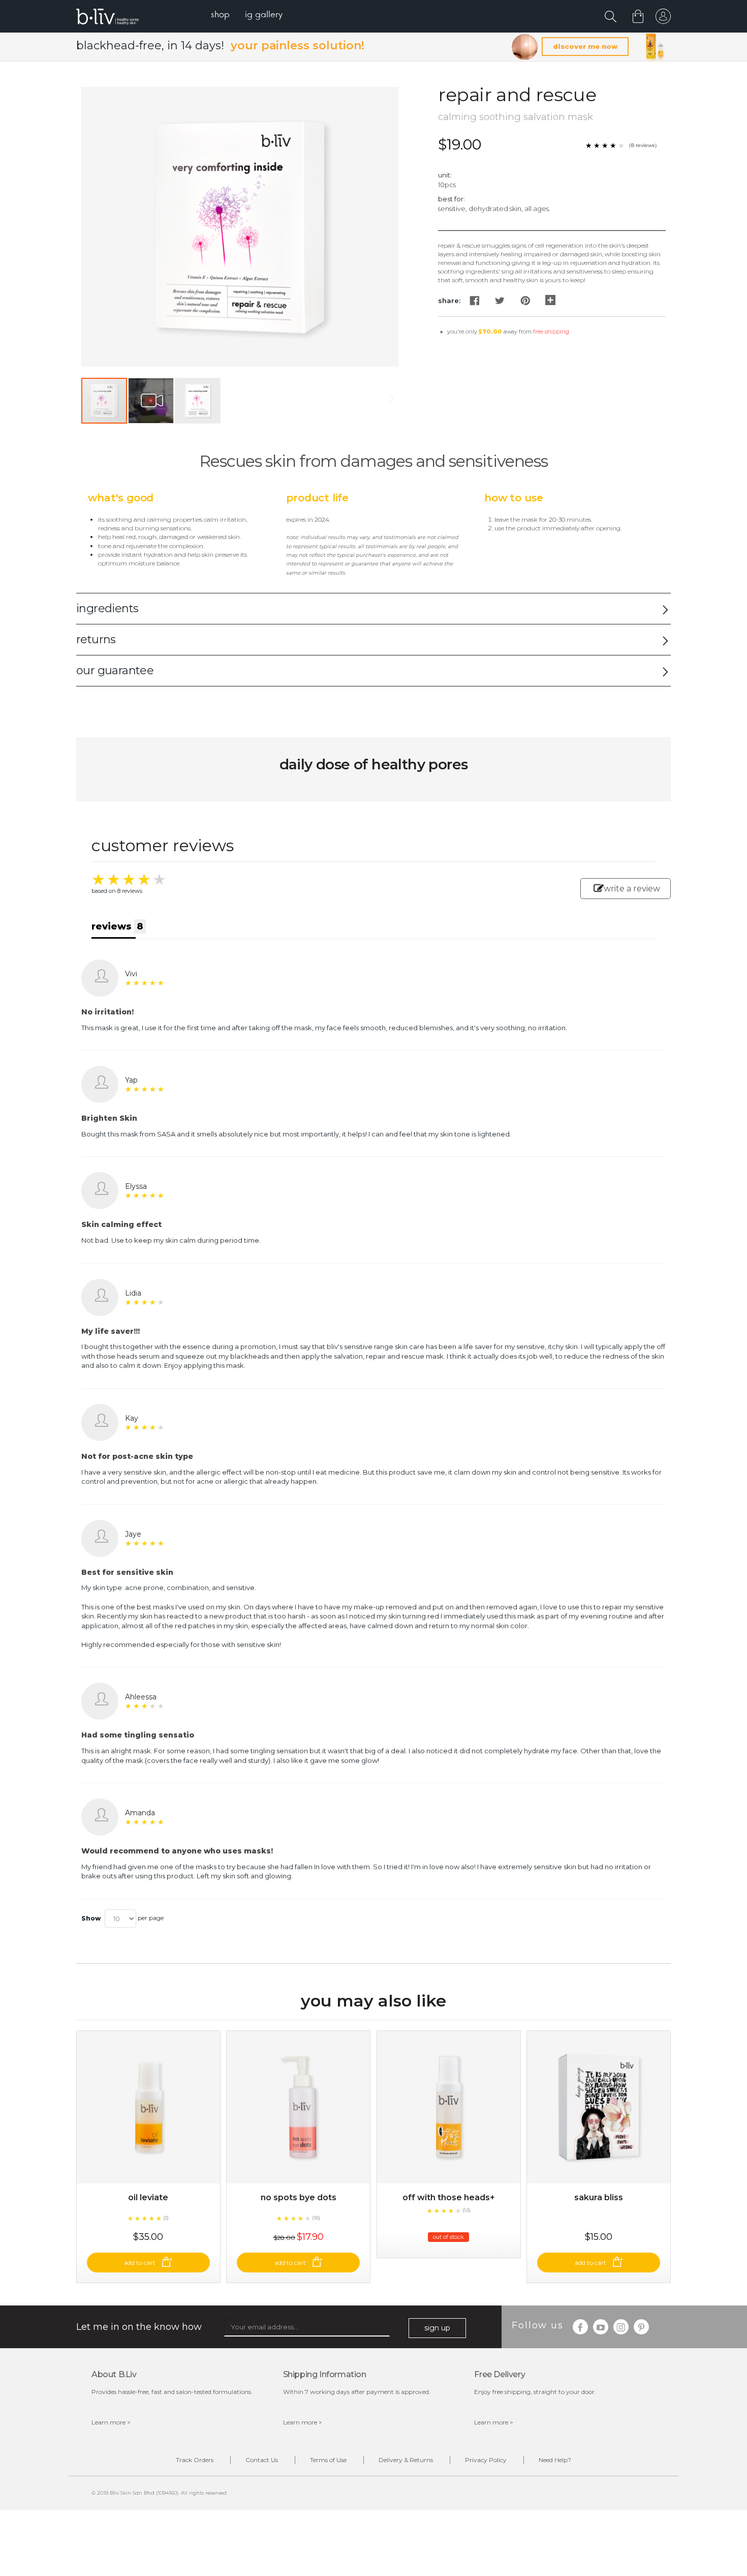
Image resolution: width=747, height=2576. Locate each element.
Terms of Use (328, 2460)
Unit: (445, 175)
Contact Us (262, 2460)
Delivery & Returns (406, 2460)
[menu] (247, 16)
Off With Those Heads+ (449, 2197)
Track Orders (195, 2460)
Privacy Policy (486, 2460)
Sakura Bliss (599, 2197)
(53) (466, 2210)
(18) (316, 2218)
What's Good (121, 498)
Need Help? (555, 2460)
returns (96, 639)
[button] (151, 401)
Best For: (452, 199)
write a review (632, 889)
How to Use (514, 498)
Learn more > (111, 2422)
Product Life (317, 498)
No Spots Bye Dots (299, 2197)
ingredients (107, 608)
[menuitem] (220, 16)
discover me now (585, 46)
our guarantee (115, 670)
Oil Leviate (148, 2197)
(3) (166, 2218)
